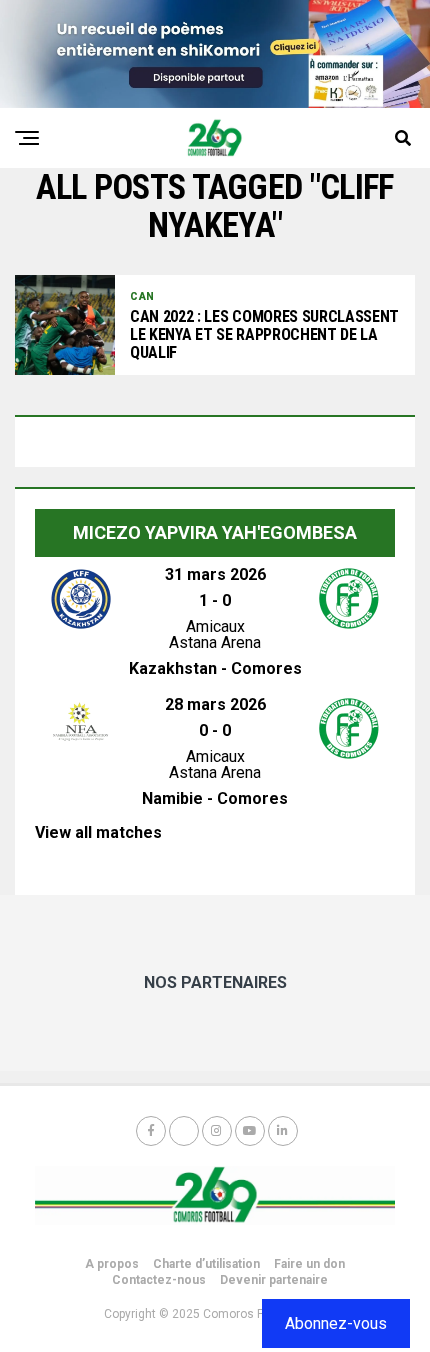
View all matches (98, 832)
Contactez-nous (159, 1280)
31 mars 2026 (215, 574)
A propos (112, 1264)
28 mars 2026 (215, 704)
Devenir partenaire (274, 1280)
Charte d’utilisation (206, 1264)
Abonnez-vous (336, 1323)
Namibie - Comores (215, 798)
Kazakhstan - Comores (215, 668)
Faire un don (309, 1264)
